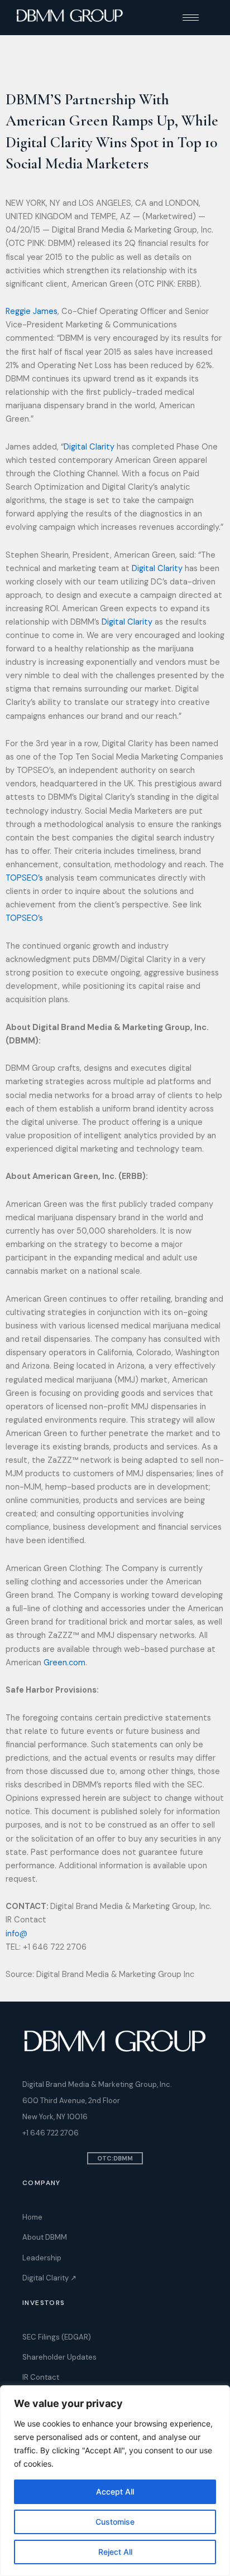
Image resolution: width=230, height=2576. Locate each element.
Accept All (115, 2492)
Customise (115, 2522)
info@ (16, 1934)
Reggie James (32, 311)
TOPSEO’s (24, 878)
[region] (115, 2481)
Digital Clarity (89, 447)
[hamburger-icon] (191, 18)
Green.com (64, 1663)
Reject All (115, 2552)
